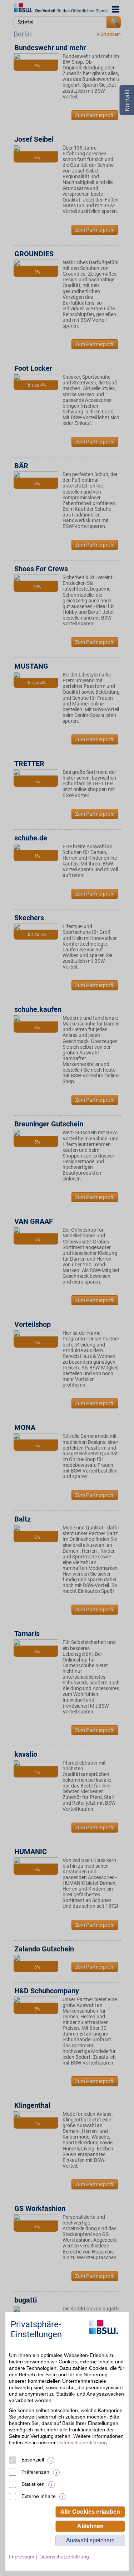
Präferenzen (35, 2472)
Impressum (22, 2557)
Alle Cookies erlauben (90, 2512)
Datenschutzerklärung (82, 2442)
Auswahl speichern (90, 2540)
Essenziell (33, 2460)
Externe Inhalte (39, 2496)
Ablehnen (90, 2526)
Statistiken (33, 2484)
